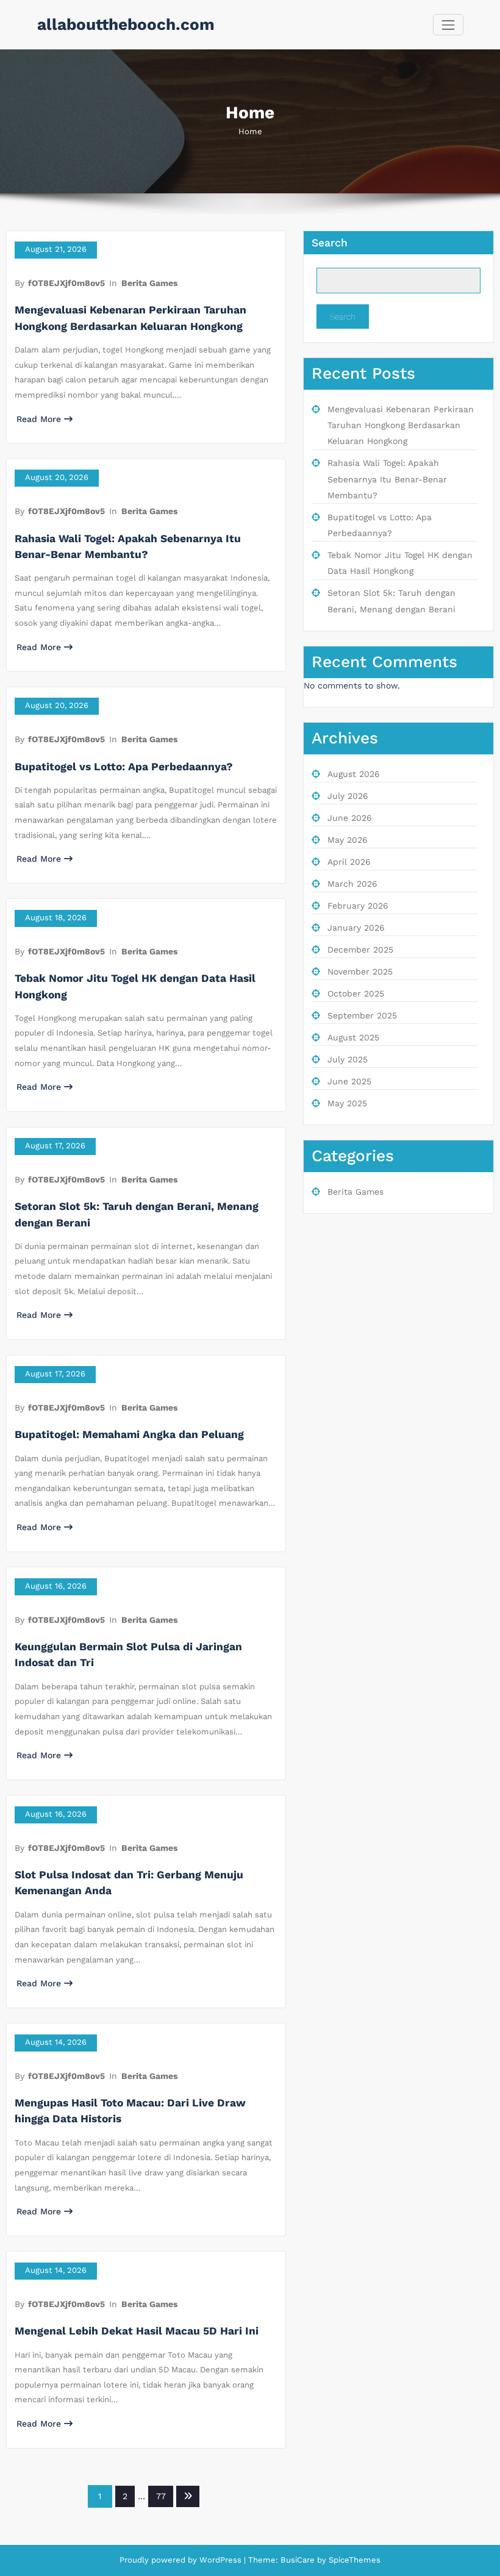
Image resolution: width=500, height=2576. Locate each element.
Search (330, 243)
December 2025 (360, 950)
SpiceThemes (353, 2560)
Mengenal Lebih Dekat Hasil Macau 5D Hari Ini (137, 2331)
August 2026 (354, 774)
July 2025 (348, 1059)
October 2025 (356, 993)
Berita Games (149, 283)
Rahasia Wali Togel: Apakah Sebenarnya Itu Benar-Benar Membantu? (387, 479)
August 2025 (353, 1037)
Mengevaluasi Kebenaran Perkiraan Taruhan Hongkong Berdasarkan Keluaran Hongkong (401, 425)
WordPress (220, 2560)
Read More (39, 419)
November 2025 (360, 971)
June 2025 (349, 1081)
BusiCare (299, 2560)
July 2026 (348, 796)
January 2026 (356, 928)
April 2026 (349, 862)
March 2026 (352, 884)
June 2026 (350, 818)
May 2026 (348, 840)
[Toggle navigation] (448, 25)
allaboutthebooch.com (126, 24)
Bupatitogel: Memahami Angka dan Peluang (129, 1434)
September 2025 (362, 1015)
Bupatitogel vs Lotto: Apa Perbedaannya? (124, 767)
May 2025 (347, 1103)
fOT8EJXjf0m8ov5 (66, 283)
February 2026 (358, 906)
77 (161, 2496)
